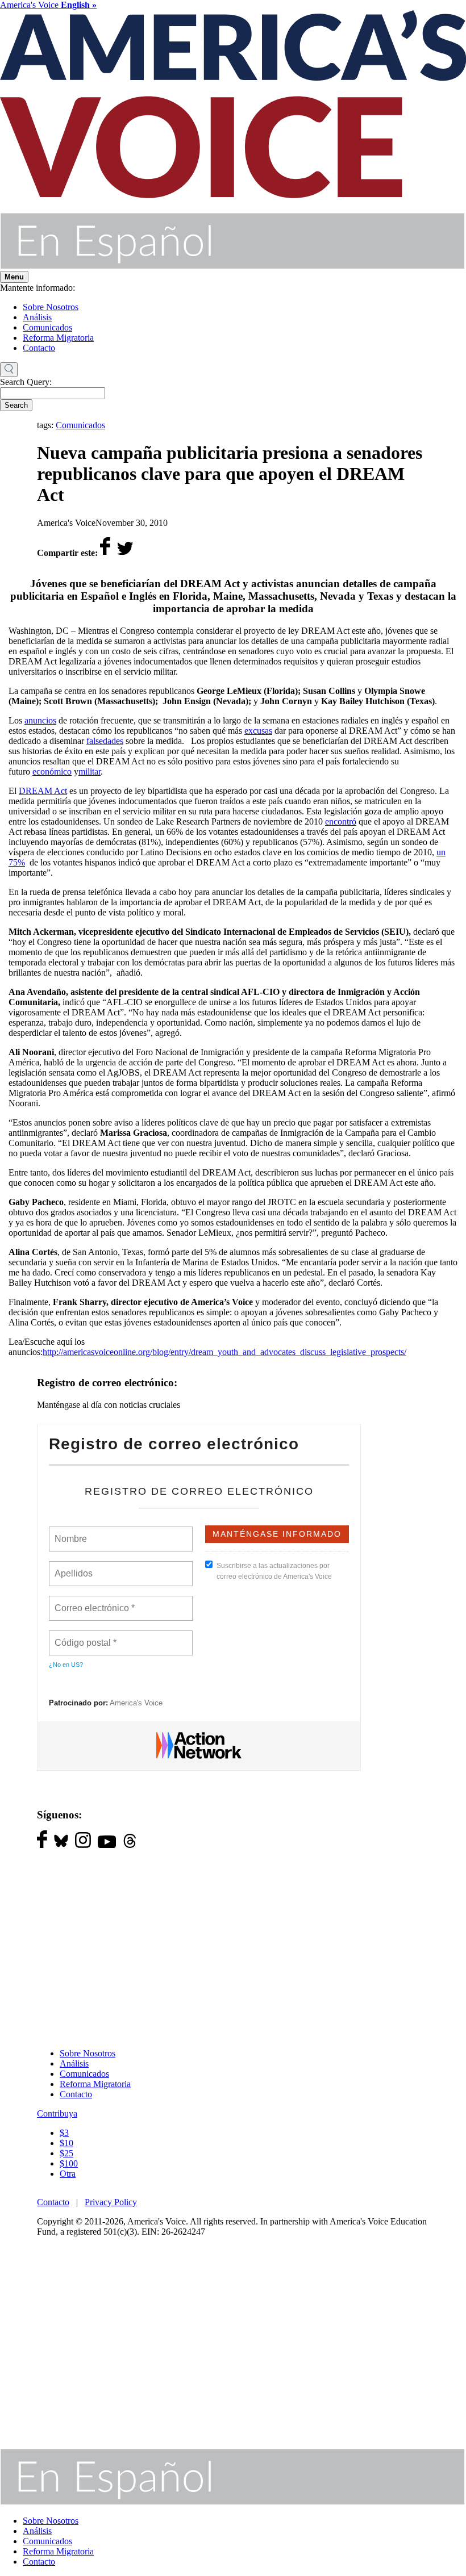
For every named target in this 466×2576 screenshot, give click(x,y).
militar (90, 771)
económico (52, 771)
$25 (66, 2153)
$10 (66, 2143)
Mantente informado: (38, 288)
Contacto (39, 348)
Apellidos (74, 1567)
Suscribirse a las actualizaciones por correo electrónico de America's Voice (274, 1571)
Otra (68, 2174)
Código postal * (86, 1636)
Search (16, 405)
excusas (258, 731)
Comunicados (47, 327)
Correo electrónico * (98, 1601)
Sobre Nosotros (51, 307)
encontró (341, 821)
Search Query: (26, 382)
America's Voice (48, 5)
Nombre (70, 1532)
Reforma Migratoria (58, 338)
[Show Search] (9, 370)
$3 (64, 2133)
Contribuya (57, 2113)
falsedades (105, 741)
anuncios (40, 720)
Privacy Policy (111, 2202)
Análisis (37, 317)
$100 (69, 2163)
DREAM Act (43, 791)
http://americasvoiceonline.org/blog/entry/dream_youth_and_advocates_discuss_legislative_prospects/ (224, 1352)
